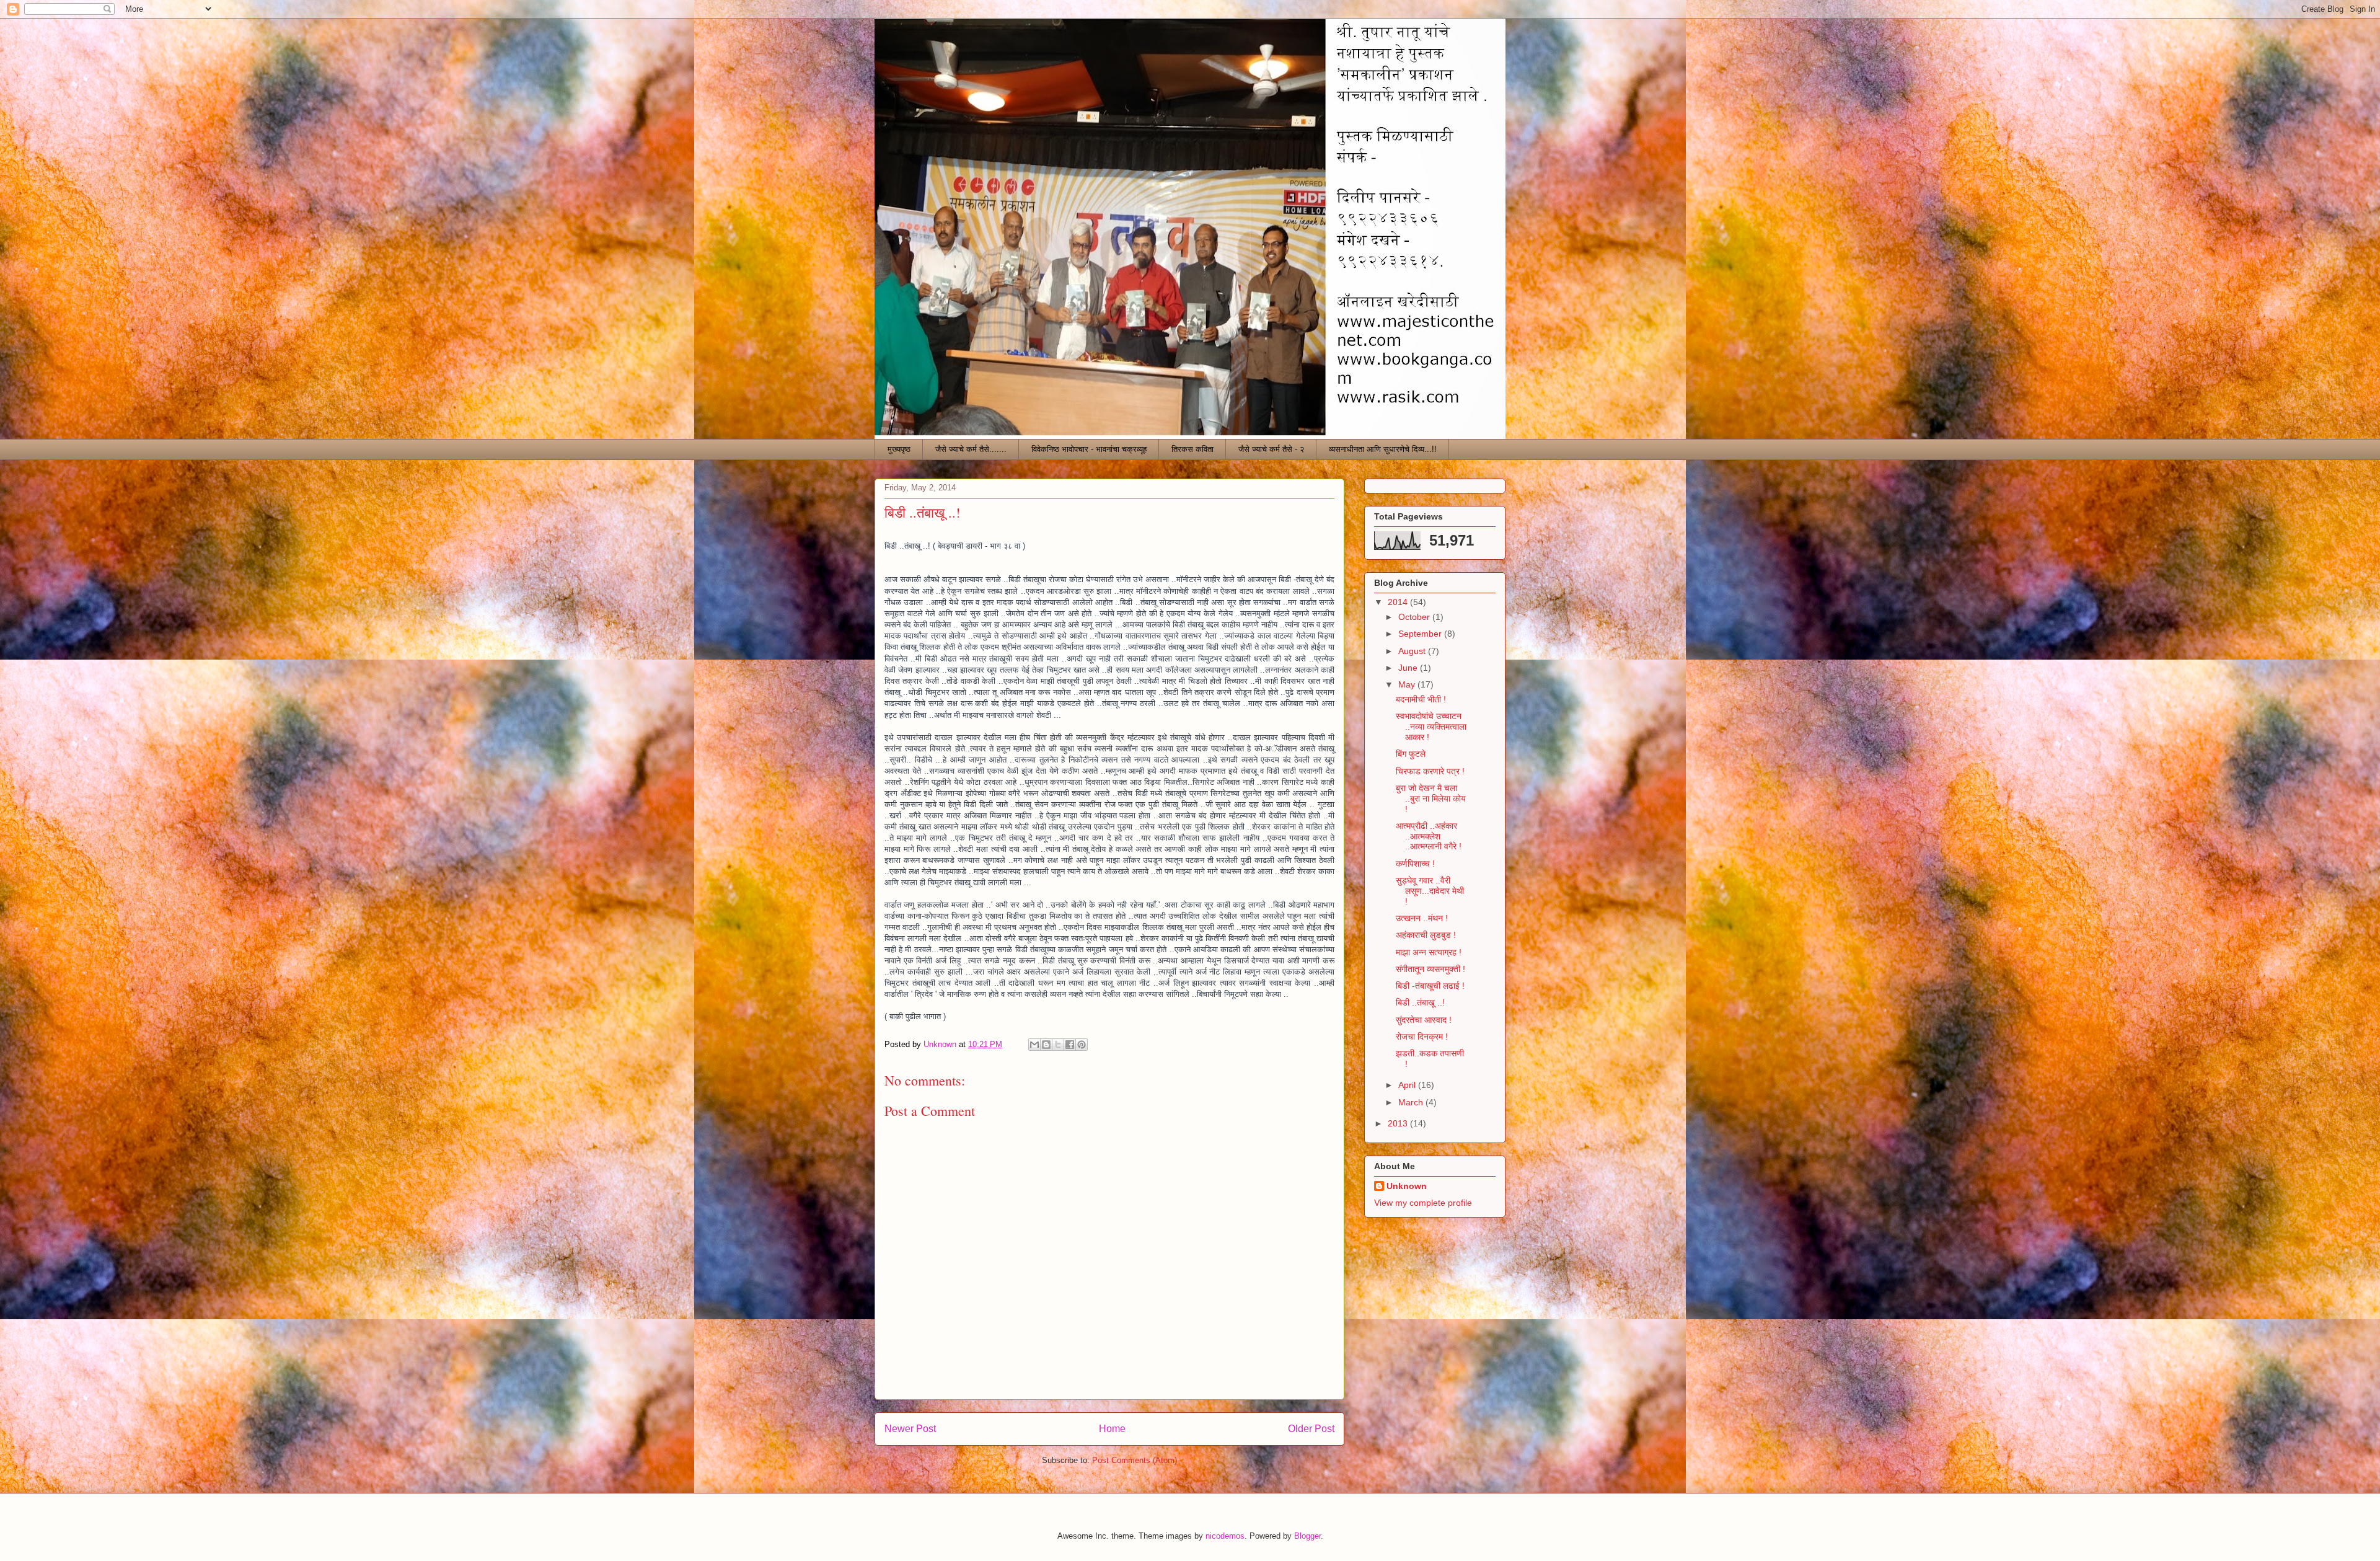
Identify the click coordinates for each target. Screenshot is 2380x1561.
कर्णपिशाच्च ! (1415, 864)
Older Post (1311, 1429)
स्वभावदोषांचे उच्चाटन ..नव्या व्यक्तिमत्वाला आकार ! (1431, 727)
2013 (1399, 1123)
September (1421, 634)
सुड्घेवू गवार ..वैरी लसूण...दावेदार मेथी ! (1430, 891)
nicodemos (1225, 1536)
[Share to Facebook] (1070, 1045)
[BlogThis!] (1046, 1045)
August (1413, 651)
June (1409, 668)
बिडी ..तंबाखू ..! (1420, 1002)
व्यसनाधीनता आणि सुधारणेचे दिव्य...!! (1383, 449)
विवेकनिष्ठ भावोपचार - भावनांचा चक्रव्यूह (1089, 449)
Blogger (1307, 1536)
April (1408, 1085)
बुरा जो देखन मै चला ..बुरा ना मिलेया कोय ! (1431, 798)
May (1408, 684)
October (1415, 617)
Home (1112, 1429)
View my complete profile (1423, 1203)
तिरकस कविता (1192, 449)
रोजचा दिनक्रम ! (1422, 1037)
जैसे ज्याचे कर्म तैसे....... (971, 449)
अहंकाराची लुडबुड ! (1426, 935)
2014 (1399, 602)
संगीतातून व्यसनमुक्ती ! (1430, 969)
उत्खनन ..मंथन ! (1422, 918)
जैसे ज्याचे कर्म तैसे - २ (1271, 449)
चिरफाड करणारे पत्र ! (1430, 771)
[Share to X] (1058, 1045)
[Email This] (1034, 1045)
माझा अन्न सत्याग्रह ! (1429, 952)
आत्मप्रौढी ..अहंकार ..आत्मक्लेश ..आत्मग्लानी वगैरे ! (1429, 836)
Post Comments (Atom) (1135, 1460)
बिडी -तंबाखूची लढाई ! (1430, 986)
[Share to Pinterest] (1082, 1045)
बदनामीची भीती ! (1421, 699)
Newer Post (910, 1429)
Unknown (1407, 1186)
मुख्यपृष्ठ (899, 449)
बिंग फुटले (1411, 754)
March (1412, 1102)
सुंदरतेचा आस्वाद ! (1424, 1020)
